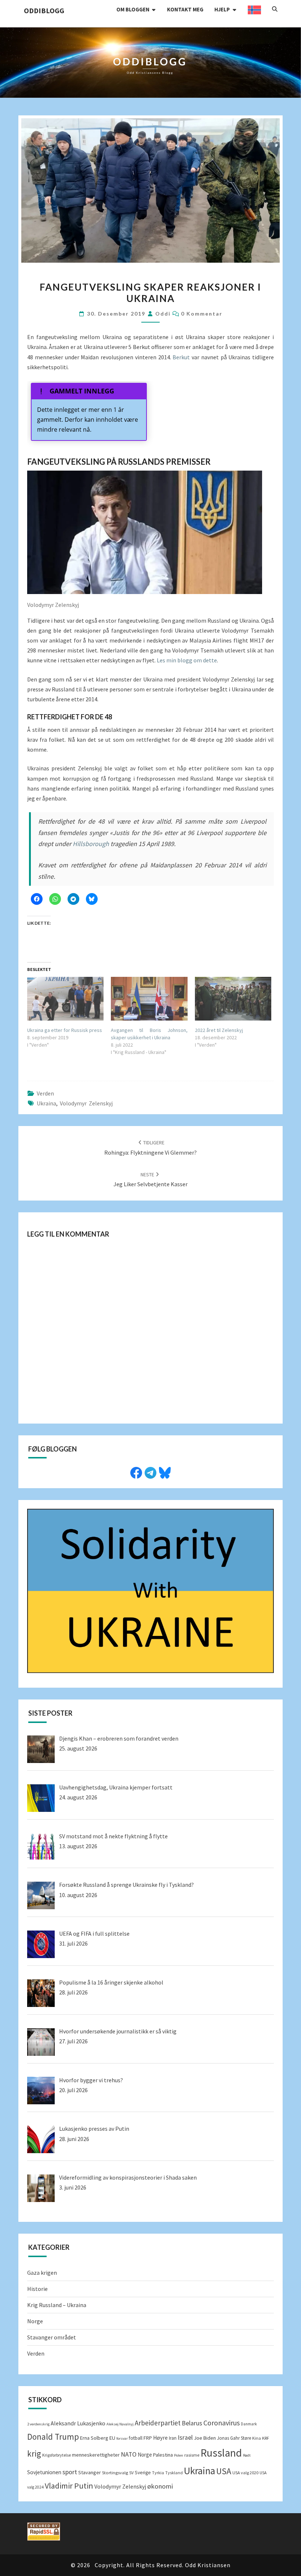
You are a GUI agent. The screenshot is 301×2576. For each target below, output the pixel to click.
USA (224, 2471)
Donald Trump (53, 2437)
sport (70, 2472)
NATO (129, 2454)
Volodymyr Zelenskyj (86, 1103)
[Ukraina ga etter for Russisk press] (65, 999)
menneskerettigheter (96, 2455)
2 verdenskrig (38, 2424)
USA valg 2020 (245, 2473)
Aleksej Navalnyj (120, 2424)
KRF (266, 2438)
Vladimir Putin (69, 2486)
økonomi (160, 2486)
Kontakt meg (185, 9)
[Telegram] (150, 1472)
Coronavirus (222, 2423)
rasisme (192, 2455)
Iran (173, 2438)
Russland (221, 2453)
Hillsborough (91, 844)
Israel (185, 2438)
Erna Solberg (94, 2438)
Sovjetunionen (44, 2472)
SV (131, 2473)
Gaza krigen (42, 2273)
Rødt (247, 2455)
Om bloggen (133, 9)
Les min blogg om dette (187, 660)
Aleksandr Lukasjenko (78, 2423)
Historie (37, 2289)
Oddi (163, 314)
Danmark (249, 2424)
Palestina (163, 2455)
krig (34, 2453)
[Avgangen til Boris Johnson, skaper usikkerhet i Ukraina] (149, 999)
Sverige (143, 2473)
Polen (179, 2455)
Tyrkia (158, 2473)
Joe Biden (205, 2438)
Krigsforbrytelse (57, 2455)
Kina (257, 2438)
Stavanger (90, 2472)
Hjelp (222, 9)
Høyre (160, 2438)
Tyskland (174, 2473)
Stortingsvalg (115, 2473)
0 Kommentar (202, 314)
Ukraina (46, 1103)
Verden (45, 1093)
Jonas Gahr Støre (234, 2438)
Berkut (182, 357)
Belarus (192, 2423)
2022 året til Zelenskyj (219, 1030)
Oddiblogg (44, 10)
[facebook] (136, 1472)
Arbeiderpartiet (158, 2423)
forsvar (122, 2438)
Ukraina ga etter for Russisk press (65, 1030)
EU (112, 2438)
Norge (35, 2321)
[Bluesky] (165, 1472)
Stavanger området (52, 2337)
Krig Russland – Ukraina (57, 2305)
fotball (136, 2438)
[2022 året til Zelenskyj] (233, 999)
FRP (148, 2438)
